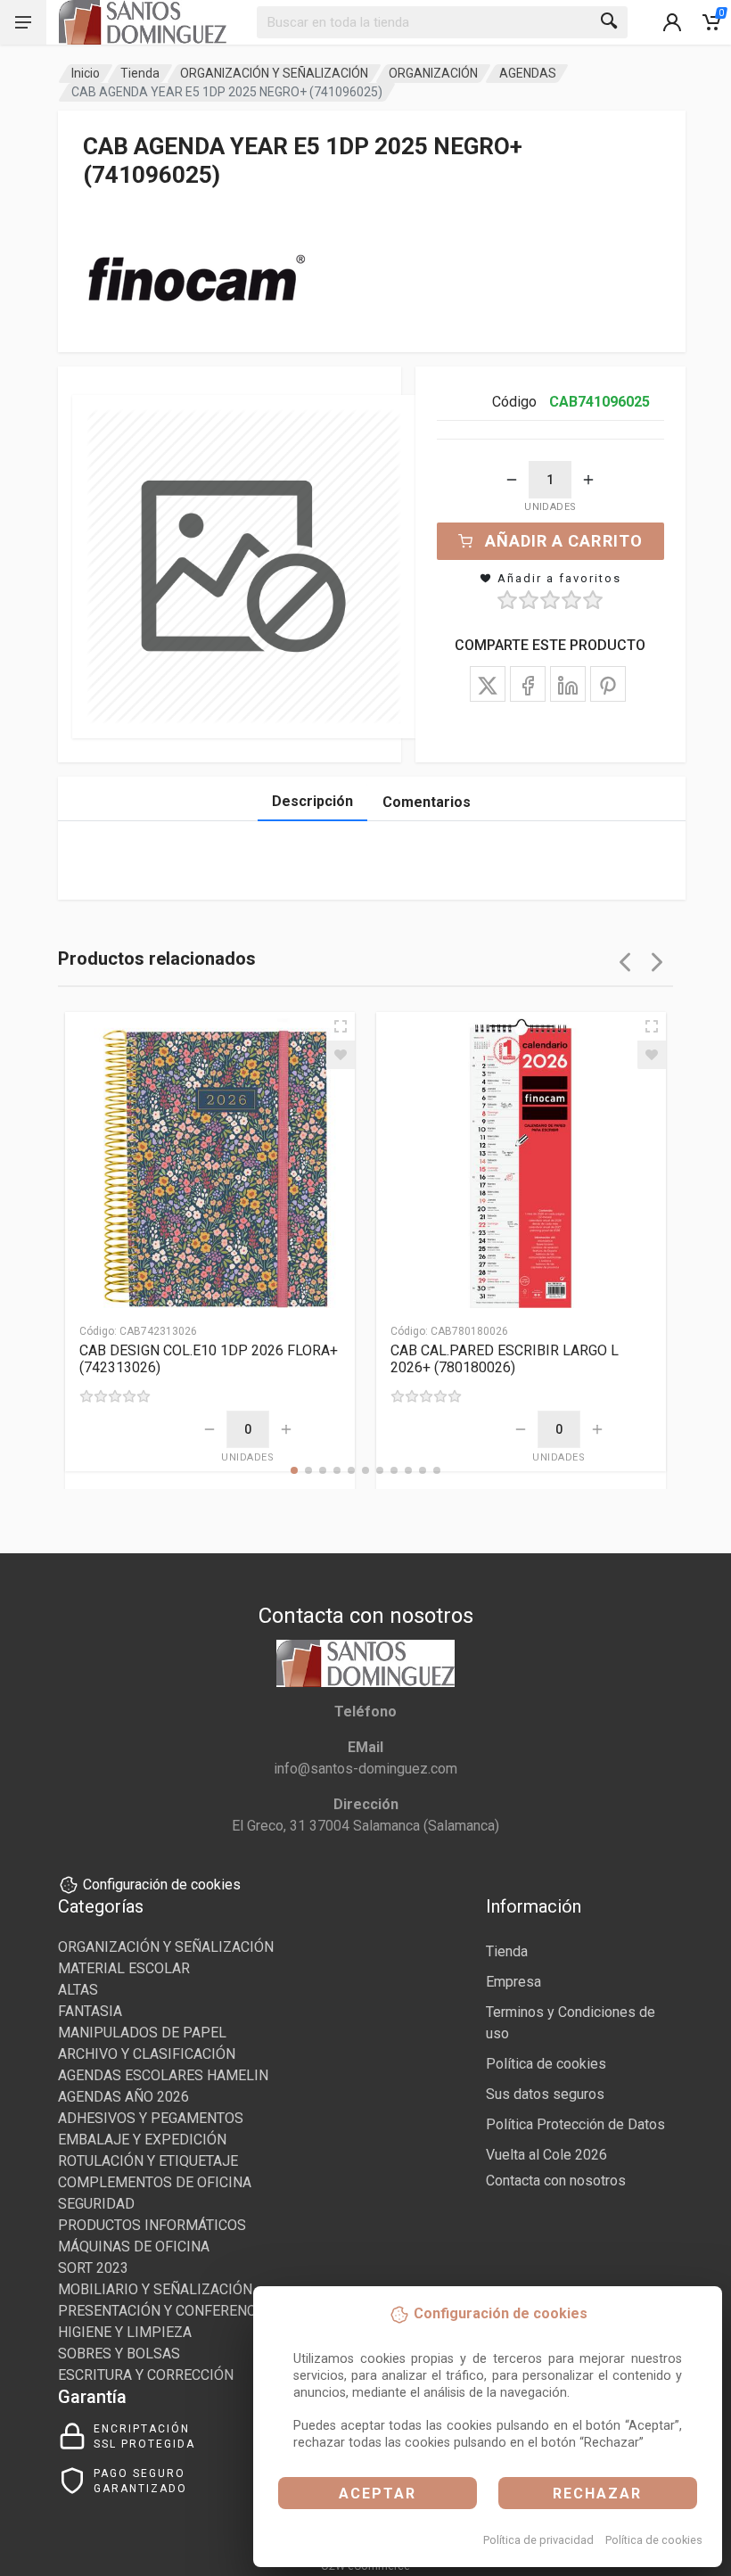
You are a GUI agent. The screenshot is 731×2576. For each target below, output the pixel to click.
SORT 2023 (93, 2268)
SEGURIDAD (96, 2204)
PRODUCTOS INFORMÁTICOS (152, 2225)
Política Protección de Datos (575, 2124)
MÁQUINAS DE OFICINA (134, 2247)
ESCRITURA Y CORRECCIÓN (146, 2375)
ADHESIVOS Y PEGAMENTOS (151, 2118)
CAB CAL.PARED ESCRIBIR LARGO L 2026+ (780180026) (505, 1359)
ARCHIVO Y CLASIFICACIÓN (147, 2054)
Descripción (312, 801)
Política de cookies (654, 2540)
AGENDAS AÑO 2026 (123, 2097)
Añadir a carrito (564, 541)
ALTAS (78, 1990)
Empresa (513, 1982)
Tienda (140, 73)
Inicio (86, 73)
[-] (512, 480)
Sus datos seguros (545, 2094)
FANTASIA (90, 2011)
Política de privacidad (538, 2540)
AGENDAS (528, 73)
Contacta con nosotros (556, 2181)
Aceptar (378, 2494)
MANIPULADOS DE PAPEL (142, 2033)
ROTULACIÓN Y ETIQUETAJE (148, 2161)
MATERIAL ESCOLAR (124, 1968)
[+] (588, 480)
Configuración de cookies (162, 1885)
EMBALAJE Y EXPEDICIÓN (142, 2140)
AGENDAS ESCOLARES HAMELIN (163, 2075)
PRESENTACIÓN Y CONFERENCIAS (168, 2311)
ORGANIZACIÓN (433, 73)
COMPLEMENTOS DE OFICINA (155, 2182)
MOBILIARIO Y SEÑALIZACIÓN (155, 2289)
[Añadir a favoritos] (341, 1055)
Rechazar (597, 2494)
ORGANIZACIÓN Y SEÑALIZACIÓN (274, 73)
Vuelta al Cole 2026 (546, 2155)
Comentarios (427, 802)
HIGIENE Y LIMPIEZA (125, 2332)
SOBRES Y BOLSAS (119, 2354)
